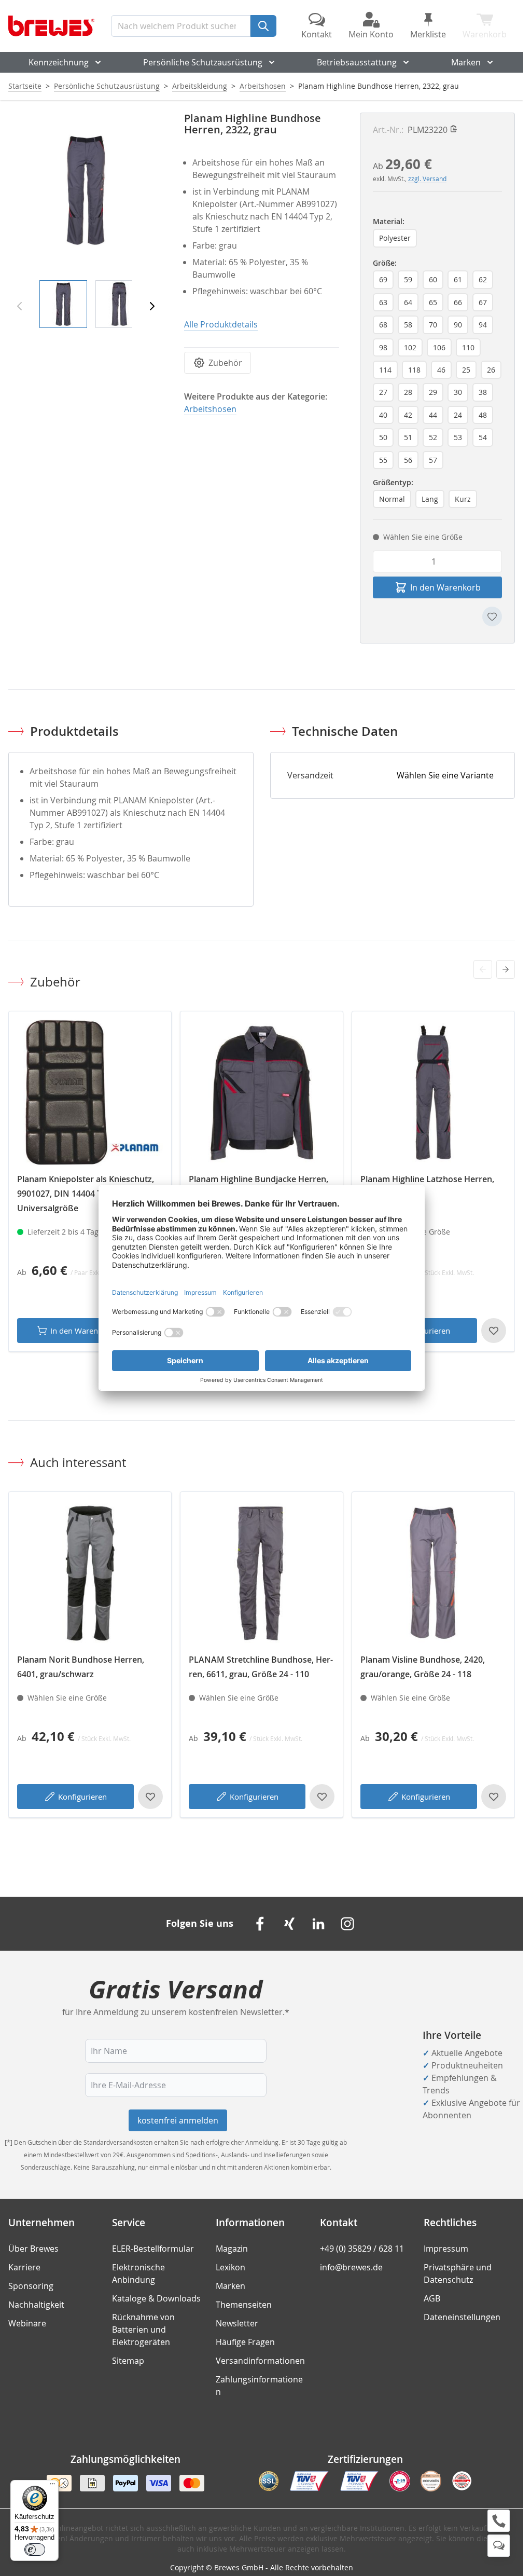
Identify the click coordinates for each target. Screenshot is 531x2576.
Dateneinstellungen (462, 2317)
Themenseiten (244, 2305)
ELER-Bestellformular (153, 2249)
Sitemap (128, 2361)
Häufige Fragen (245, 2342)
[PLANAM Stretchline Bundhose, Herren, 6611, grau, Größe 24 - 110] (262, 1573)
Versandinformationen (260, 2361)
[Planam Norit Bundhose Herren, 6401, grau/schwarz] (90, 1573)
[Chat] (499, 2546)
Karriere (24, 2267)
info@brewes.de (351, 2267)
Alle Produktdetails (221, 324)
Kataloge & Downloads (156, 2298)
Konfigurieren (82, 1797)
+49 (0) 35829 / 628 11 (362, 2249)
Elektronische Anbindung (138, 2273)
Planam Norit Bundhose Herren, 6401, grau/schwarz (81, 1667)
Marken (466, 62)
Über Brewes (33, 2249)
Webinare (27, 2323)
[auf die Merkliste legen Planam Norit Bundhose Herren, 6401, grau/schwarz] (150, 1797)
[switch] (35, 2550)
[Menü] (52, 2486)
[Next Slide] (506, 969)
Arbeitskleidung (200, 86)
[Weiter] (152, 306)
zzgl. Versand (427, 179)
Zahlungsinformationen (259, 2386)
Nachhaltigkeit (36, 2305)
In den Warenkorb (82, 1331)
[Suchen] (263, 26)
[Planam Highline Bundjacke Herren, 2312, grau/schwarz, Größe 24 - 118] (262, 1093)
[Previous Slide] (483, 969)
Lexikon (230, 2267)
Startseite (25, 86)
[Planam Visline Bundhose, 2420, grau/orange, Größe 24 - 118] (433, 1573)
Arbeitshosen (263, 86)
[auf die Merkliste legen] (492, 616)
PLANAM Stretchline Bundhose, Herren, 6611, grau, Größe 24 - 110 (261, 1667)
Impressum (446, 2249)
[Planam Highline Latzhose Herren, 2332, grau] (433, 1093)
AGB (432, 2298)
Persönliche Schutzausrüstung (203, 62)
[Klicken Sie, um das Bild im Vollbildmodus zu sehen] (86, 190)
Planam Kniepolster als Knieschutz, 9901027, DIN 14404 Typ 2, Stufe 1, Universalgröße (86, 1194)
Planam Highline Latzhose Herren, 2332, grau (427, 1186)
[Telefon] (499, 2521)
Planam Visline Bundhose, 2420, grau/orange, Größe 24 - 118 (423, 1667)
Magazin (232, 2249)
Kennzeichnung (59, 62)
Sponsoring (31, 2286)
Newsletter (237, 2323)
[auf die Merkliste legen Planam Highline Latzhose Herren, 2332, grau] (494, 1331)
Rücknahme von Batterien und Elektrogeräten (143, 2330)
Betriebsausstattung (357, 62)
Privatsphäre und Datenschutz (458, 2273)
